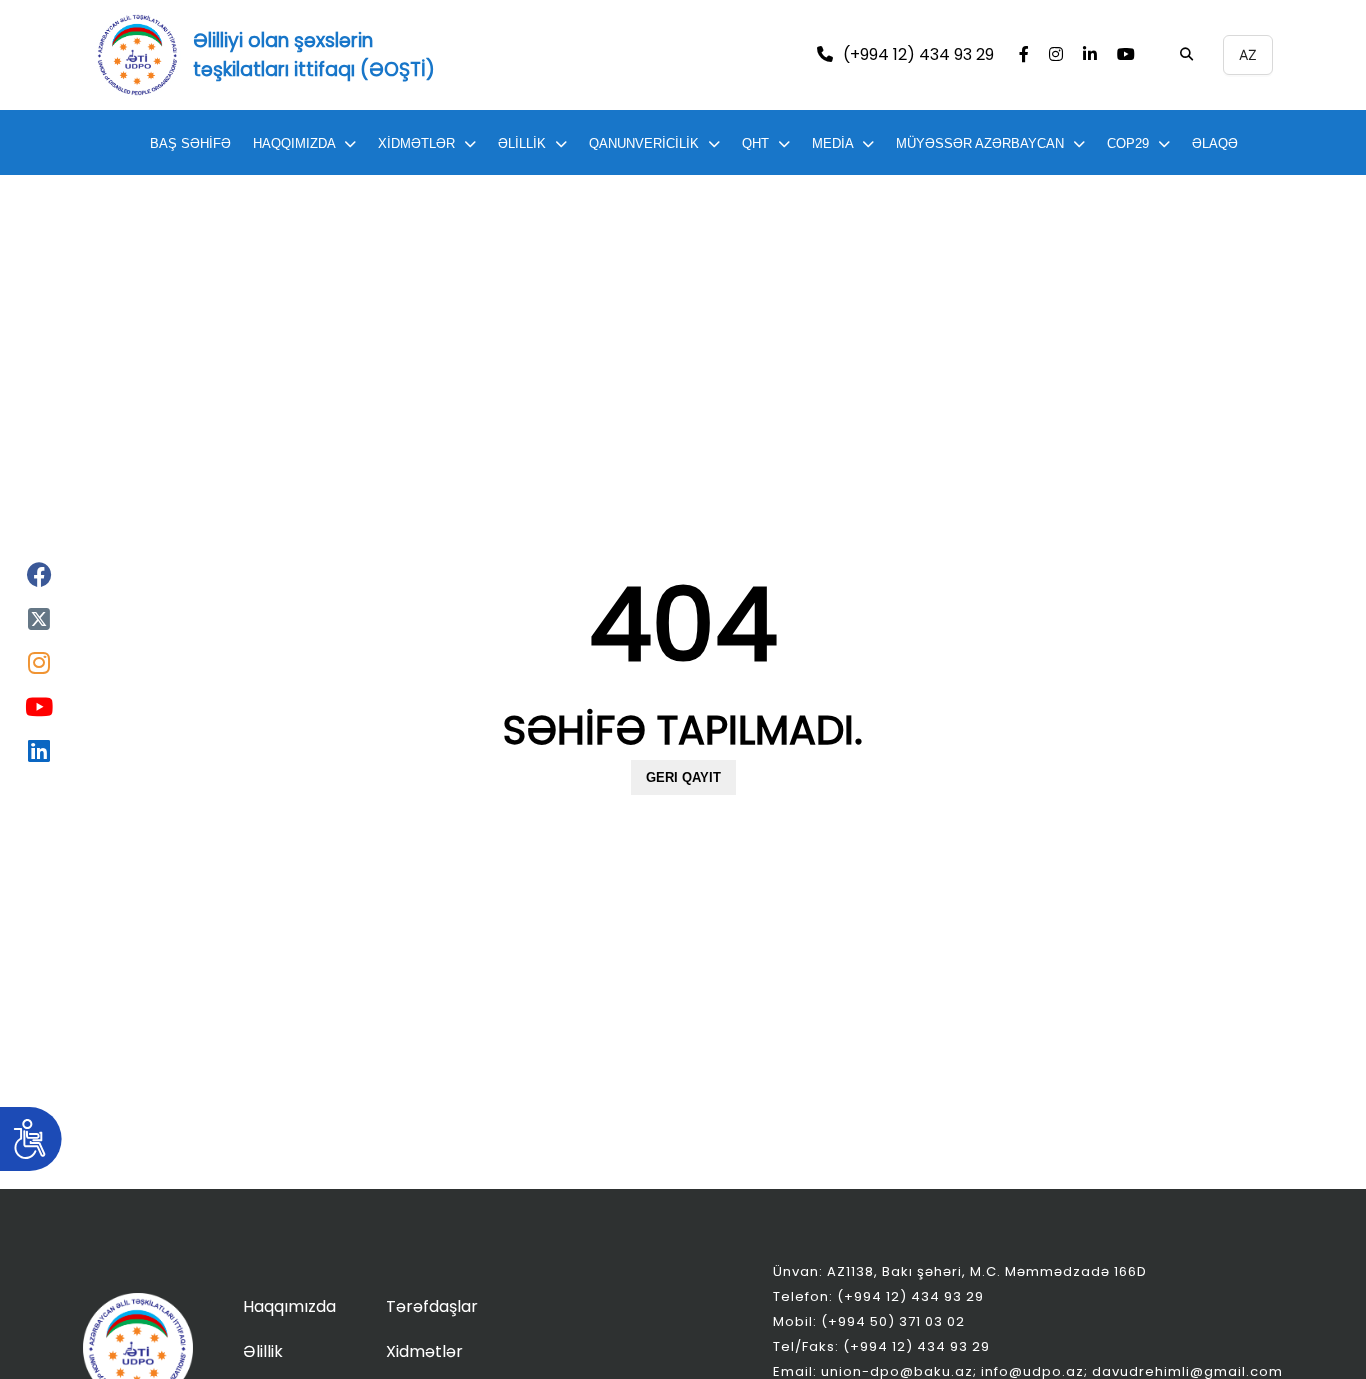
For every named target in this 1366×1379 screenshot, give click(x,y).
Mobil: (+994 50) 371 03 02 (869, 1321)
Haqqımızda (289, 1306)
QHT (755, 143)
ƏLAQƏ (1215, 143)
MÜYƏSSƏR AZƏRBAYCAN (980, 143)
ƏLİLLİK (522, 143)
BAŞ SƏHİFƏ (190, 143)
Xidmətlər (424, 1351)
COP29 (1128, 143)
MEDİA (832, 143)
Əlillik (263, 1351)
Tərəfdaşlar (432, 1306)
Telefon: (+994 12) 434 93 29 (878, 1296)
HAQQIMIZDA (294, 143)
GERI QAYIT (683, 777)
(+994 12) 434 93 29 (918, 55)
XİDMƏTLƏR (416, 143)
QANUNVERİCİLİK (644, 143)
